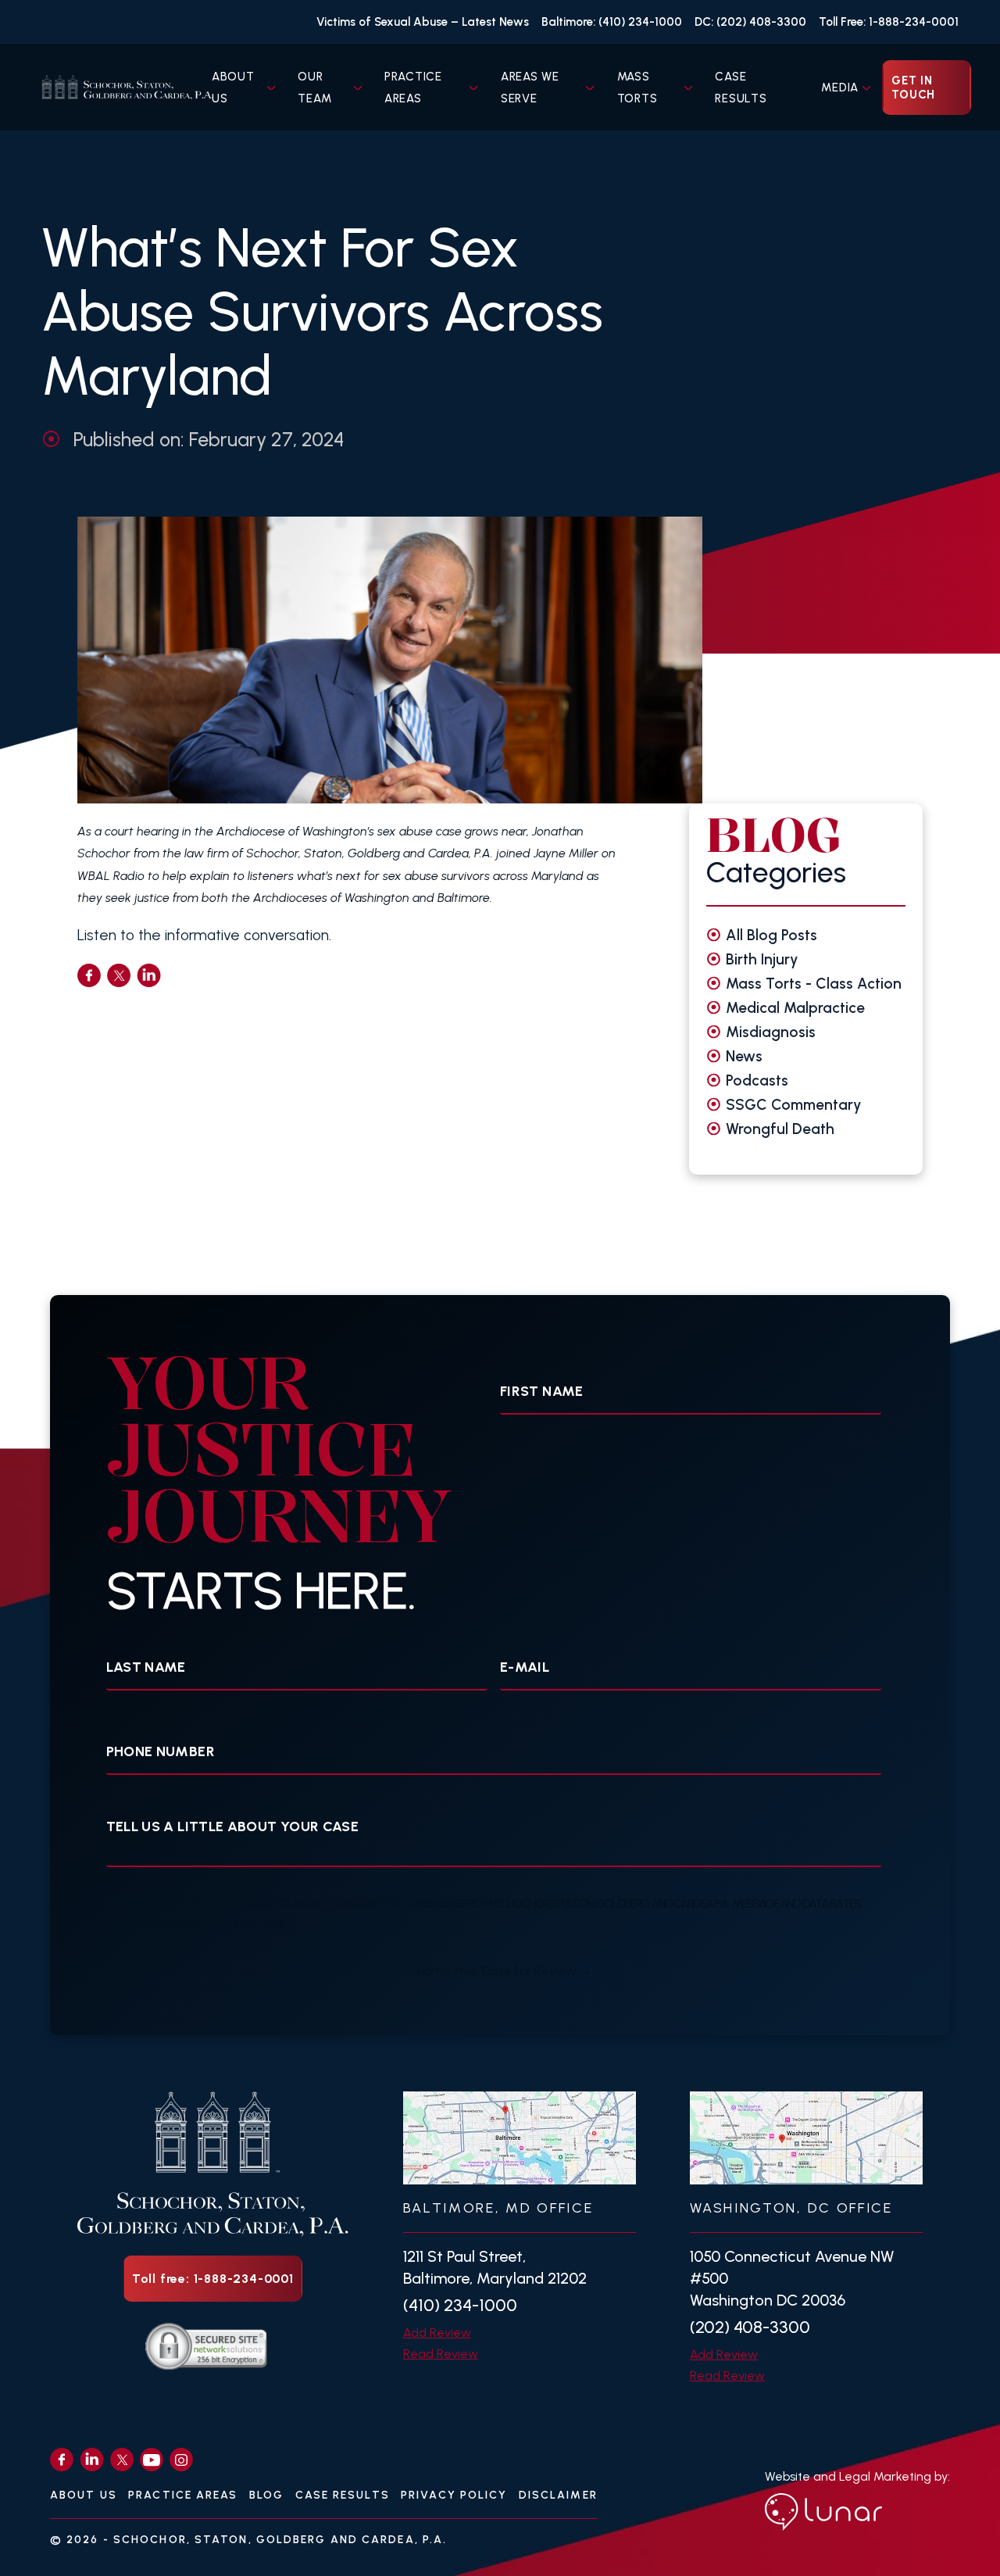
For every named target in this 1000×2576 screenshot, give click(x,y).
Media (840, 88)
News (744, 1056)
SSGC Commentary (794, 1105)
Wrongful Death (780, 1129)
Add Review (437, 2333)
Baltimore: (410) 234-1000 (612, 22)
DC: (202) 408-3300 (750, 22)
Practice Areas (183, 2495)
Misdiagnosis (771, 1032)
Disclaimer (558, 2495)
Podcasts (757, 1080)
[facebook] (89, 975)
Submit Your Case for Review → (500, 1971)
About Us (84, 2495)
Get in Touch (913, 88)
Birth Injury (762, 959)
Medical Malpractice (795, 1008)
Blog (266, 2495)
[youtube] (152, 2460)
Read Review (441, 2354)
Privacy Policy (454, 2495)
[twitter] (119, 975)
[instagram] (181, 2460)
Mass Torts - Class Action (814, 984)
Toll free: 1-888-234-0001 (213, 2279)
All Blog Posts (771, 935)
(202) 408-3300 (750, 2327)
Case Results (343, 2495)
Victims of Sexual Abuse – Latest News (423, 22)
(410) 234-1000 (460, 2305)
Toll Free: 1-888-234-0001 (889, 22)
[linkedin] (149, 975)
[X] (122, 2460)
